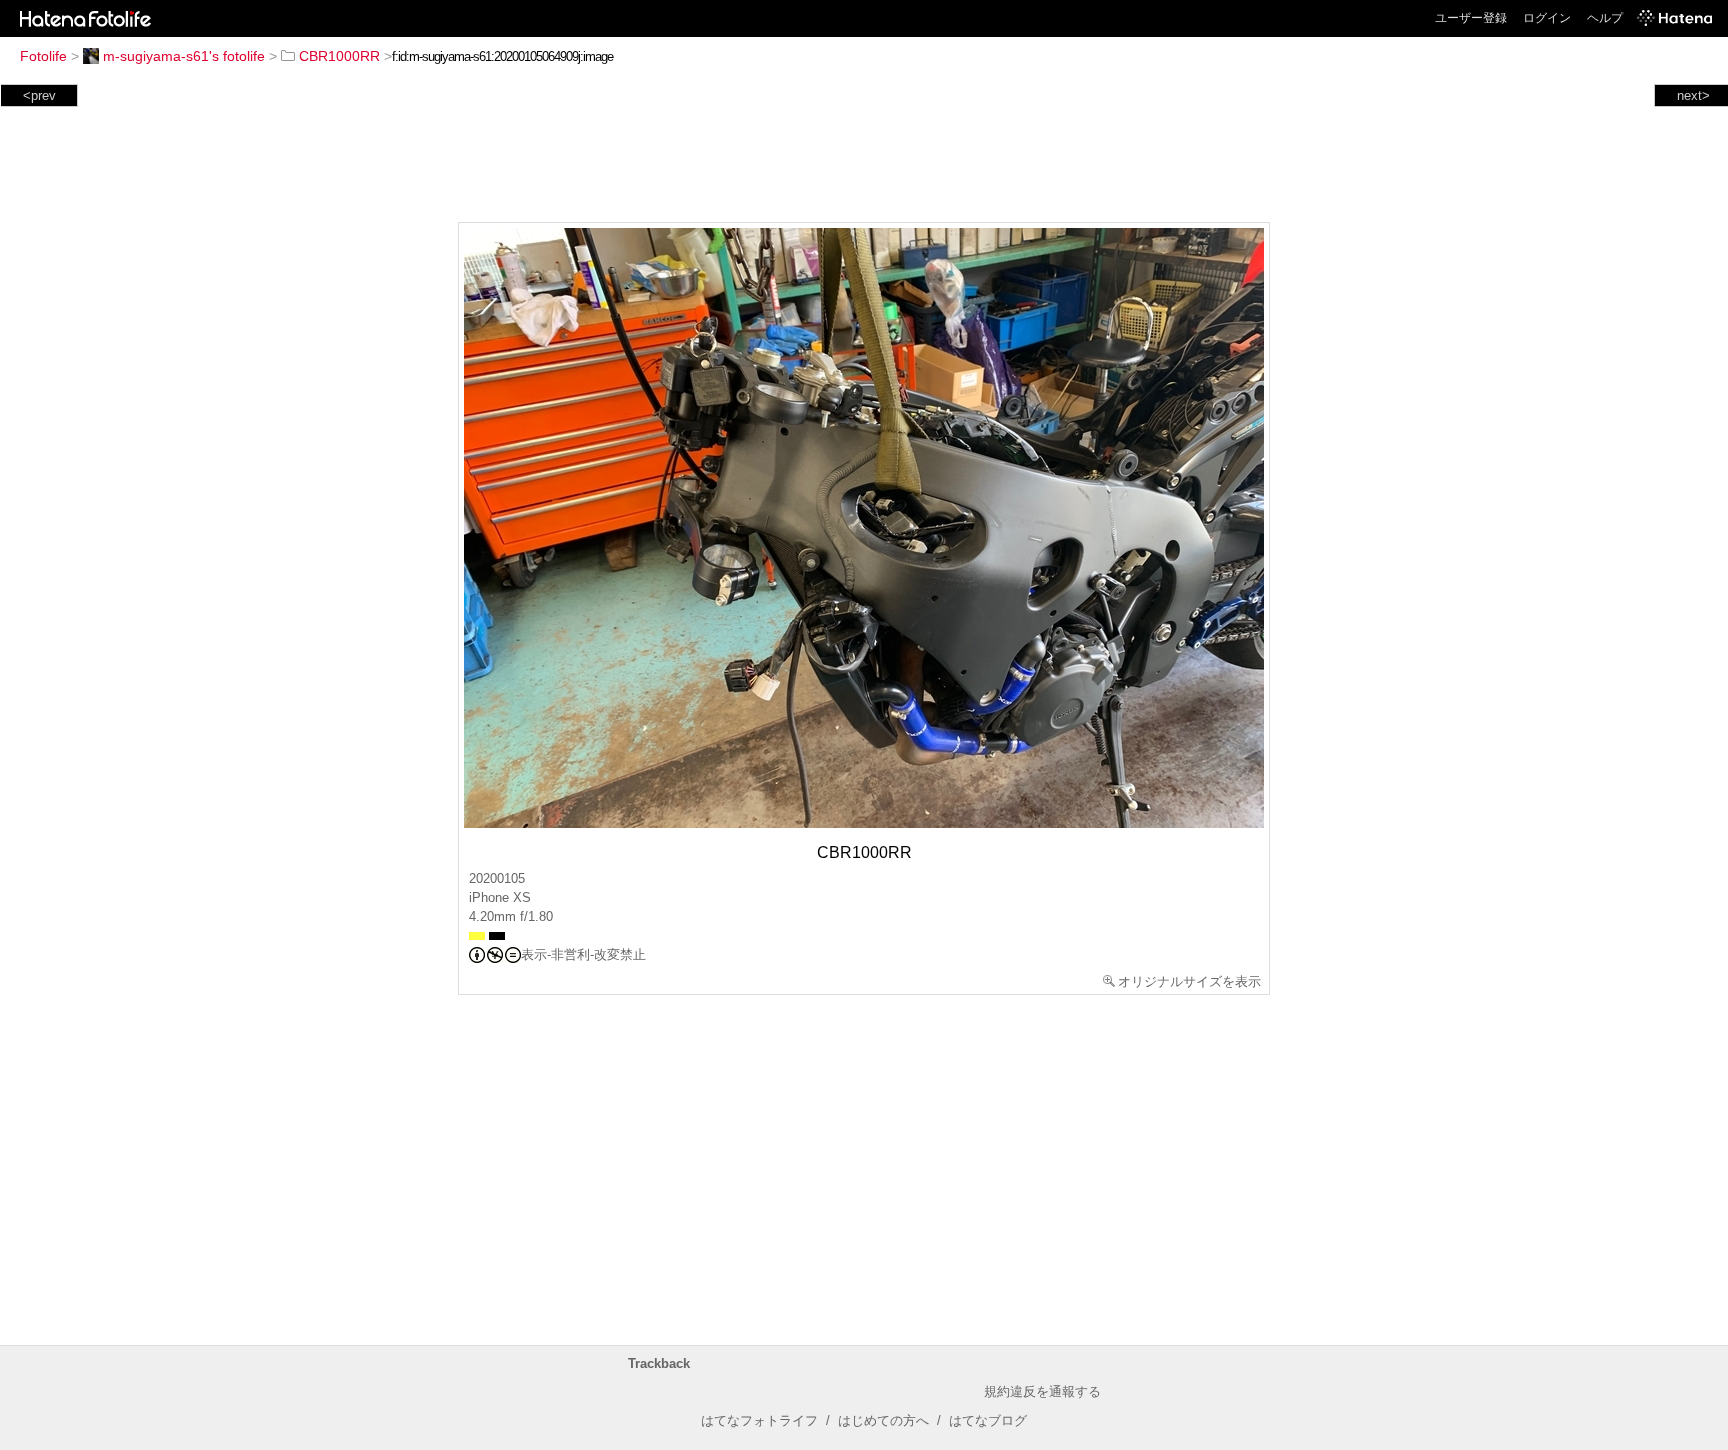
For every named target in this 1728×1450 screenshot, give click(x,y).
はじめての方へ (883, 1420)
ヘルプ (1605, 18)
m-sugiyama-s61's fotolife (184, 56)
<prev (39, 95)
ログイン (1547, 18)
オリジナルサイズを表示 (1189, 981)
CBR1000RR (339, 56)
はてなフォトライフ (759, 1420)
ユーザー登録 (1471, 18)
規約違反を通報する (1042, 1391)
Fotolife (43, 56)
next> (1693, 95)
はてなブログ (988, 1420)
